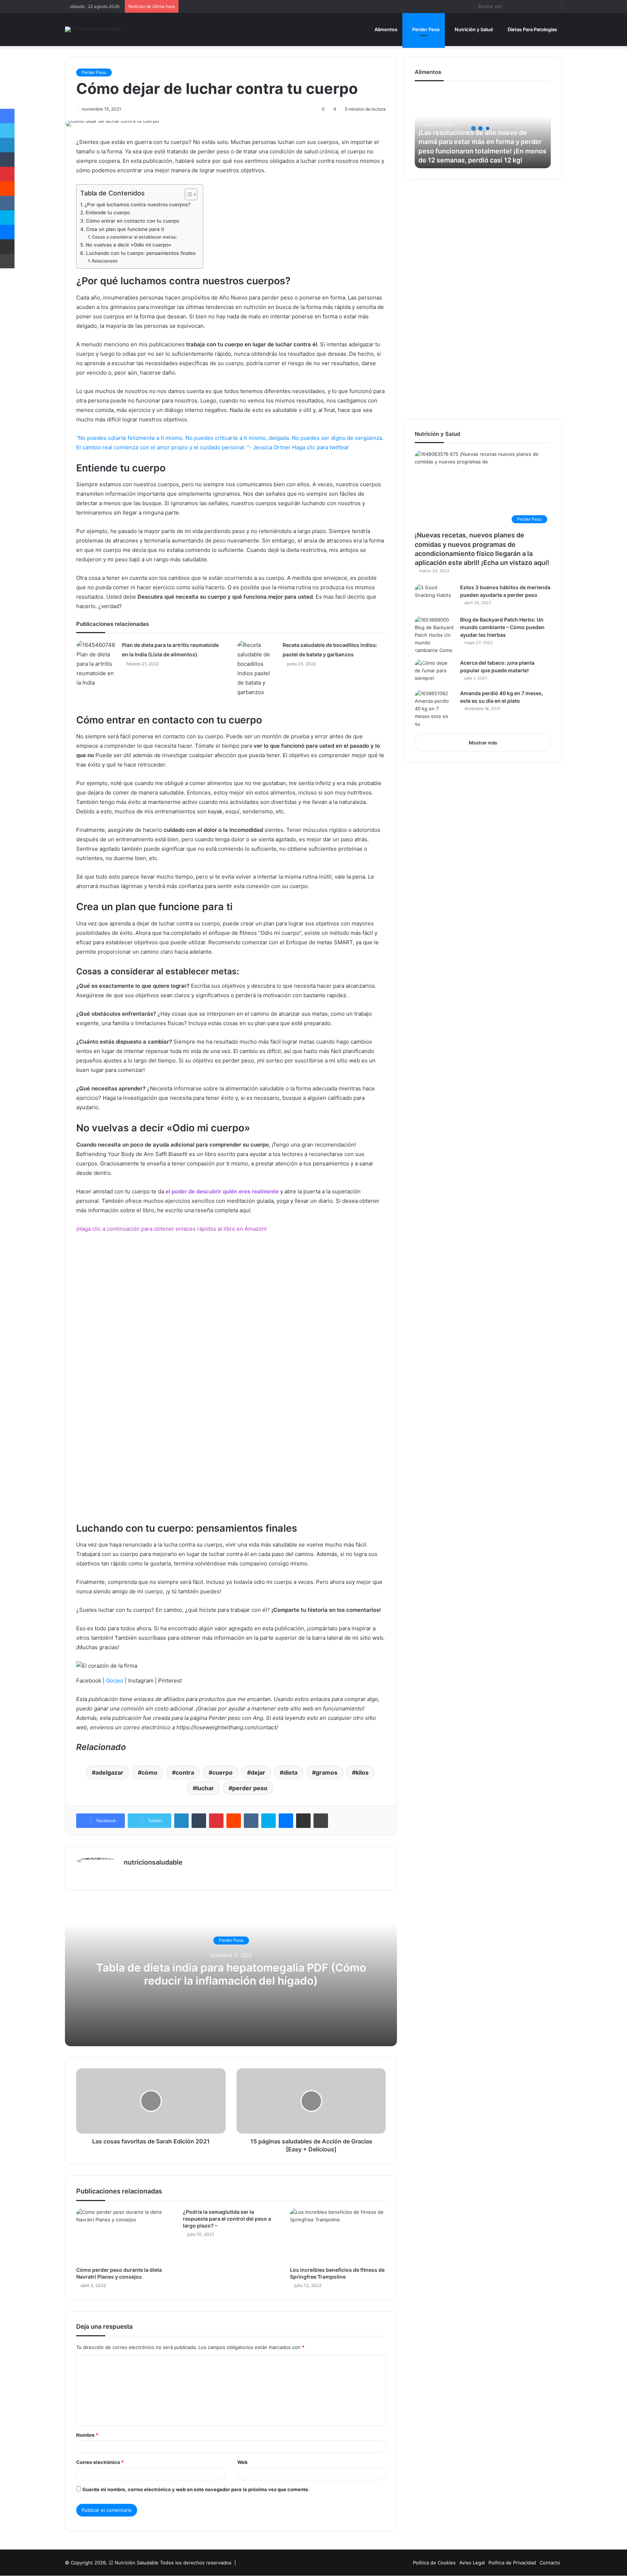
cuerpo (222, 1772)
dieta (290, 1772)
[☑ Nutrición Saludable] (93, 29)
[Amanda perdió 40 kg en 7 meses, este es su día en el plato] (435, 709)
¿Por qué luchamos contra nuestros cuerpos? (138, 205)
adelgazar (109, 1772)
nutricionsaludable (153, 1862)
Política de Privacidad (512, 2563)
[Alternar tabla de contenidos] (187, 194)
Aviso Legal (472, 2563)
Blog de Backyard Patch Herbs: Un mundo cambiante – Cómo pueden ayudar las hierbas (502, 627)
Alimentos (385, 29)
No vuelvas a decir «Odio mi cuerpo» (129, 245)
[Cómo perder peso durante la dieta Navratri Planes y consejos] (124, 2235)
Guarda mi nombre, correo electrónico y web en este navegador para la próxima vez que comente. (196, 2489)
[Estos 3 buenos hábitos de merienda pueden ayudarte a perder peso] (435, 597)
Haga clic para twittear (321, 447)
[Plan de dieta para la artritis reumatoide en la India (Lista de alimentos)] (97, 664)
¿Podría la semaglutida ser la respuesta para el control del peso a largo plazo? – (227, 2219)
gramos (327, 1772)
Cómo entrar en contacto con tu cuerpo (133, 221)
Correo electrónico (100, 2462)
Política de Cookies (434, 2563)
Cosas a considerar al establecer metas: (134, 237)
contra (185, 1772)
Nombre (87, 2435)
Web (242, 2462)
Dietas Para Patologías (532, 29)
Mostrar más (483, 743)
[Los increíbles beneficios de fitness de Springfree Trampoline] (338, 2235)
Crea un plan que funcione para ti (125, 229)
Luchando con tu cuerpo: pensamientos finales (141, 253)
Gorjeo (115, 1681)
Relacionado (104, 261)
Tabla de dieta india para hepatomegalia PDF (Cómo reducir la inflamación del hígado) (231, 1974)
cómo (149, 1772)
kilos (362, 1772)
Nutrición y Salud (473, 29)
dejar (258, 1772)
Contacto (550, 2563)
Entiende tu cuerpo (108, 212)
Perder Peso (425, 29)
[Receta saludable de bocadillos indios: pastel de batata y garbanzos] (257, 669)
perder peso (250, 1788)
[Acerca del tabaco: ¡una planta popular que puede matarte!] (435, 672)
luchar (205, 1788)
